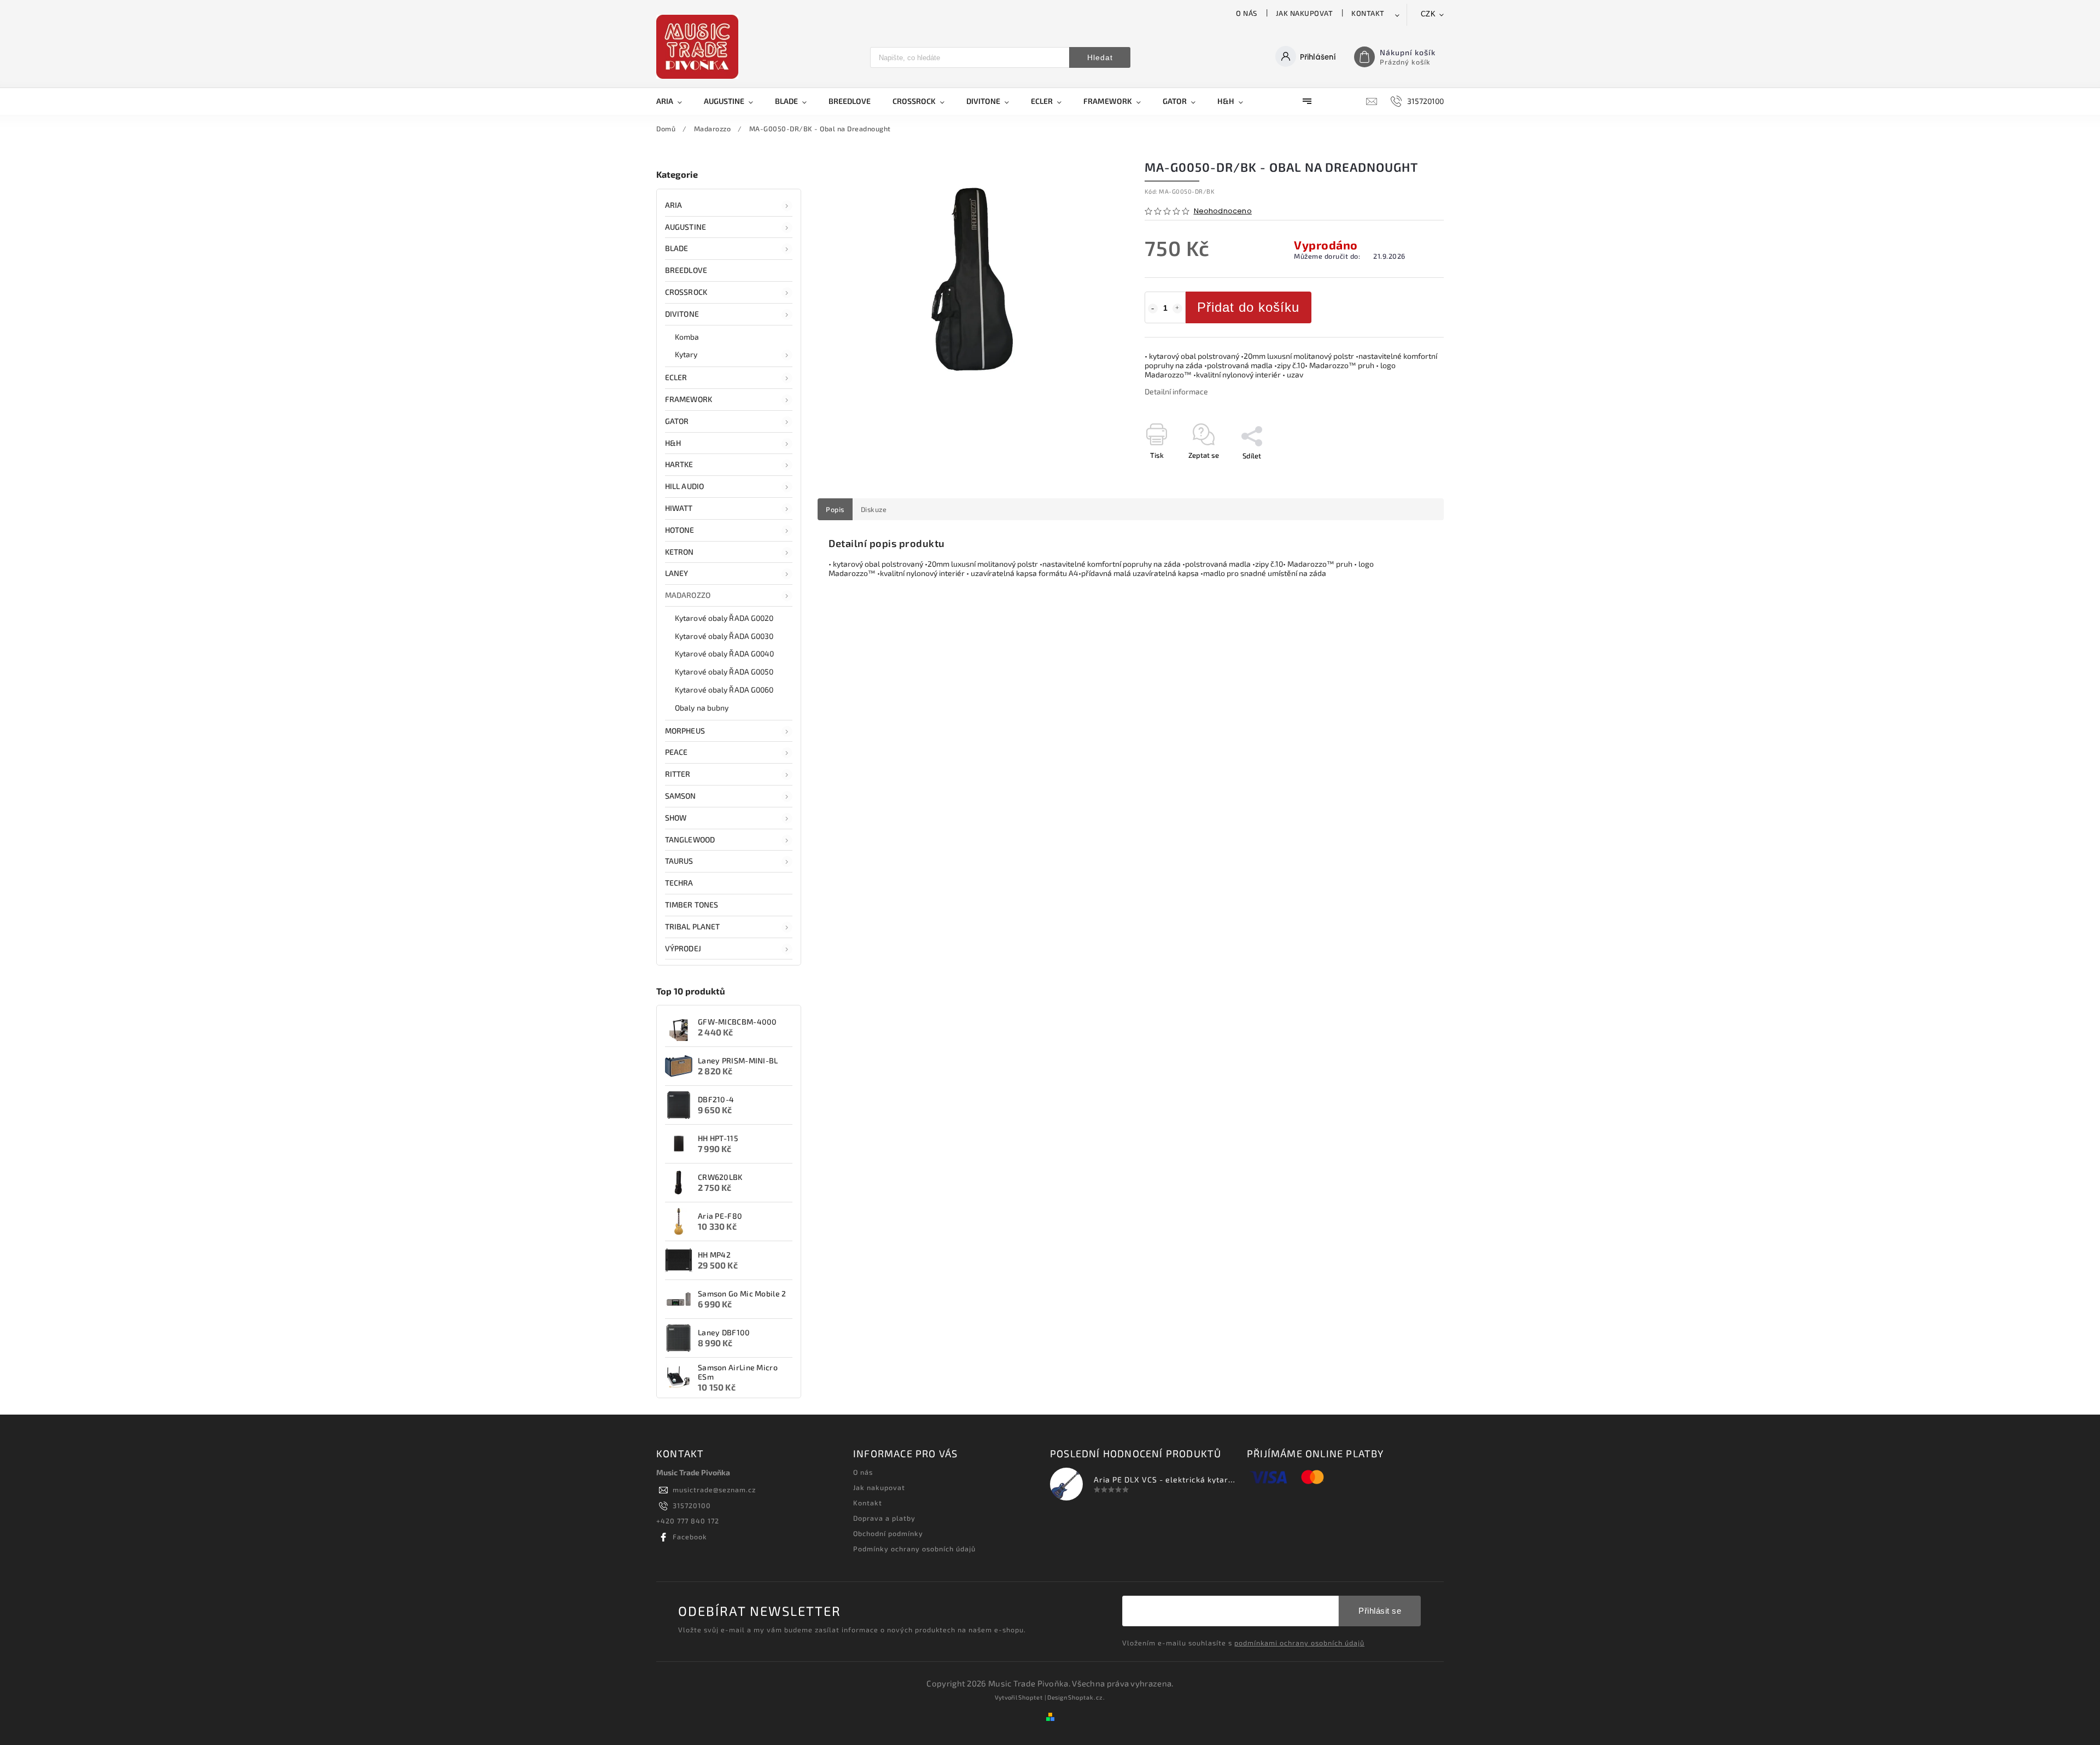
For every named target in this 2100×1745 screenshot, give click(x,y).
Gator (677, 421)
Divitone (682, 314)
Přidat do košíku (1248, 307)
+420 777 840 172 (688, 1521)
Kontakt (1368, 13)
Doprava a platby (884, 1518)
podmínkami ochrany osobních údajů (1299, 1643)
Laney (677, 573)
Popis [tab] (835, 509)
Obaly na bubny (702, 708)
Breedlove (686, 270)
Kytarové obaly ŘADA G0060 (724, 690)
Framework (689, 399)
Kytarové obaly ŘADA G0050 (724, 671)
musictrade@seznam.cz (714, 1490)
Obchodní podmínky (888, 1533)
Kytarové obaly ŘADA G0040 (725, 653)
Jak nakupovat (1305, 13)
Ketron (679, 552)
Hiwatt (679, 508)
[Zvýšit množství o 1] (1177, 309)
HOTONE (680, 530)
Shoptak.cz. (1087, 1697)
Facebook (690, 1537)
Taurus (679, 861)
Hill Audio (684, 486)
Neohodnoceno (1223, 211)
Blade (677, 248)
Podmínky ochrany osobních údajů (914, 1549)
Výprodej (683, 948)
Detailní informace (1176, 391)
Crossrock (686, 292)
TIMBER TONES (692, 905)
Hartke (679, 464)
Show (676, 818)
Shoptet (1031, 1697)
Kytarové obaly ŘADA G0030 (724, 636)
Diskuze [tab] (874, 509)
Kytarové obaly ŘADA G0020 (724, 618)
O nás (1247, 13)
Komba (687, 337)
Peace (676, 752)
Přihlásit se (1380, 1611)
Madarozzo (688, 595)
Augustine (686, 227)
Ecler (676, 377)
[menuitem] (675, 101)
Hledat (1100, 57)
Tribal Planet (692, 926)
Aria (673, 205)
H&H (673, 443)
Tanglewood (690, 839)
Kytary (686, 354)
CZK (1428, 14)
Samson (681, 796)
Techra (679, 883)
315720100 (692, 1505)
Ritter (678, 774)
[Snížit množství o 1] (1153, 309)
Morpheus (685, 731)
